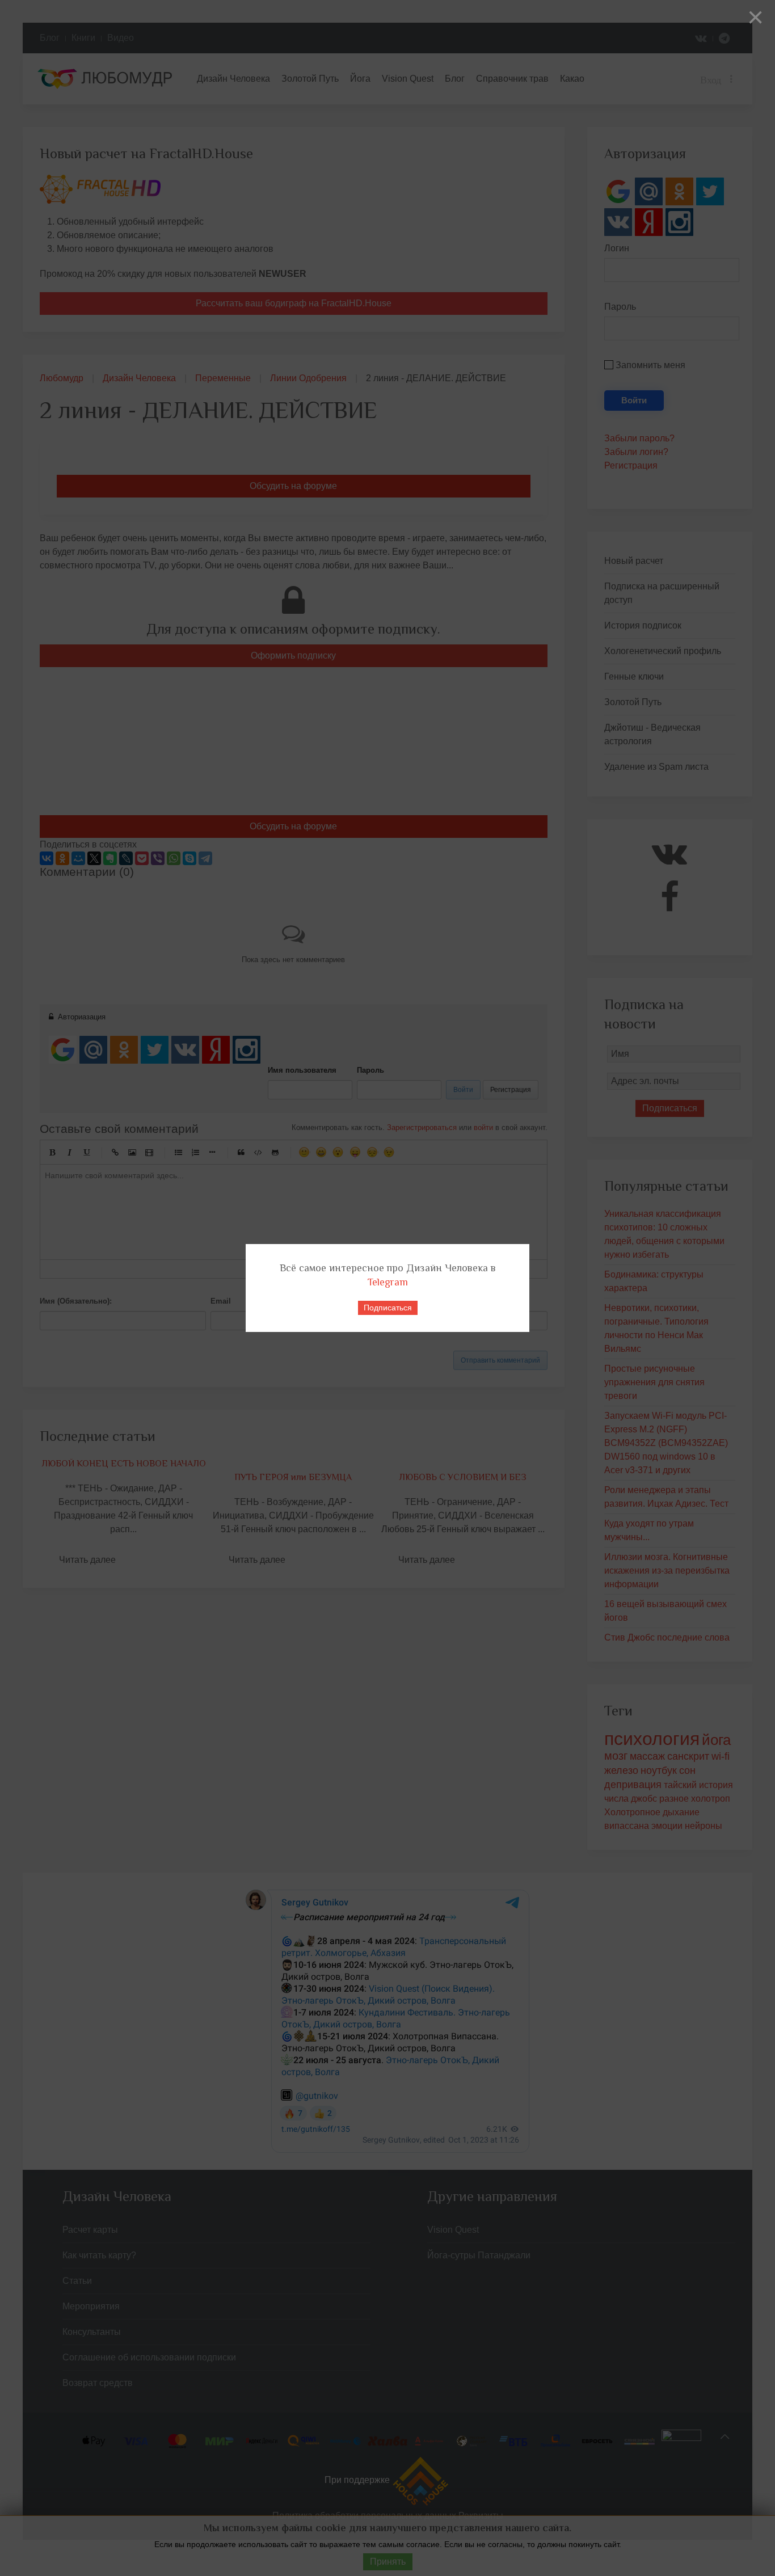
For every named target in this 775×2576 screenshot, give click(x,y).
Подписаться (388, 1308)
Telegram (388, 1282)
